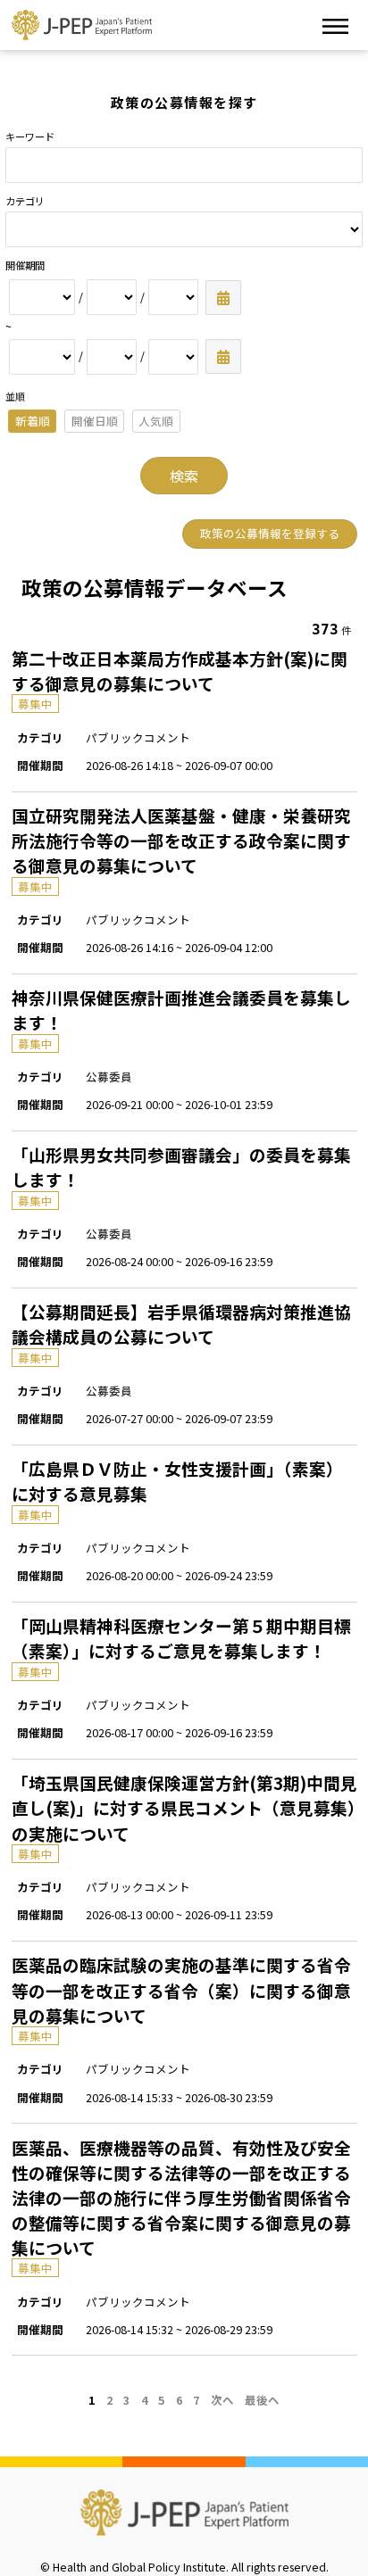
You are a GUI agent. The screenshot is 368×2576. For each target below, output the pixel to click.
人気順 (156, 421)
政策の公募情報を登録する (270, 533)
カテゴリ (25, 201)
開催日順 (95, 421)
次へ (222, 2400)
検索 (184, 476)
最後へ (262, 2400)
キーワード (30, 137)
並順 (15, 396)
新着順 (33, 421)
